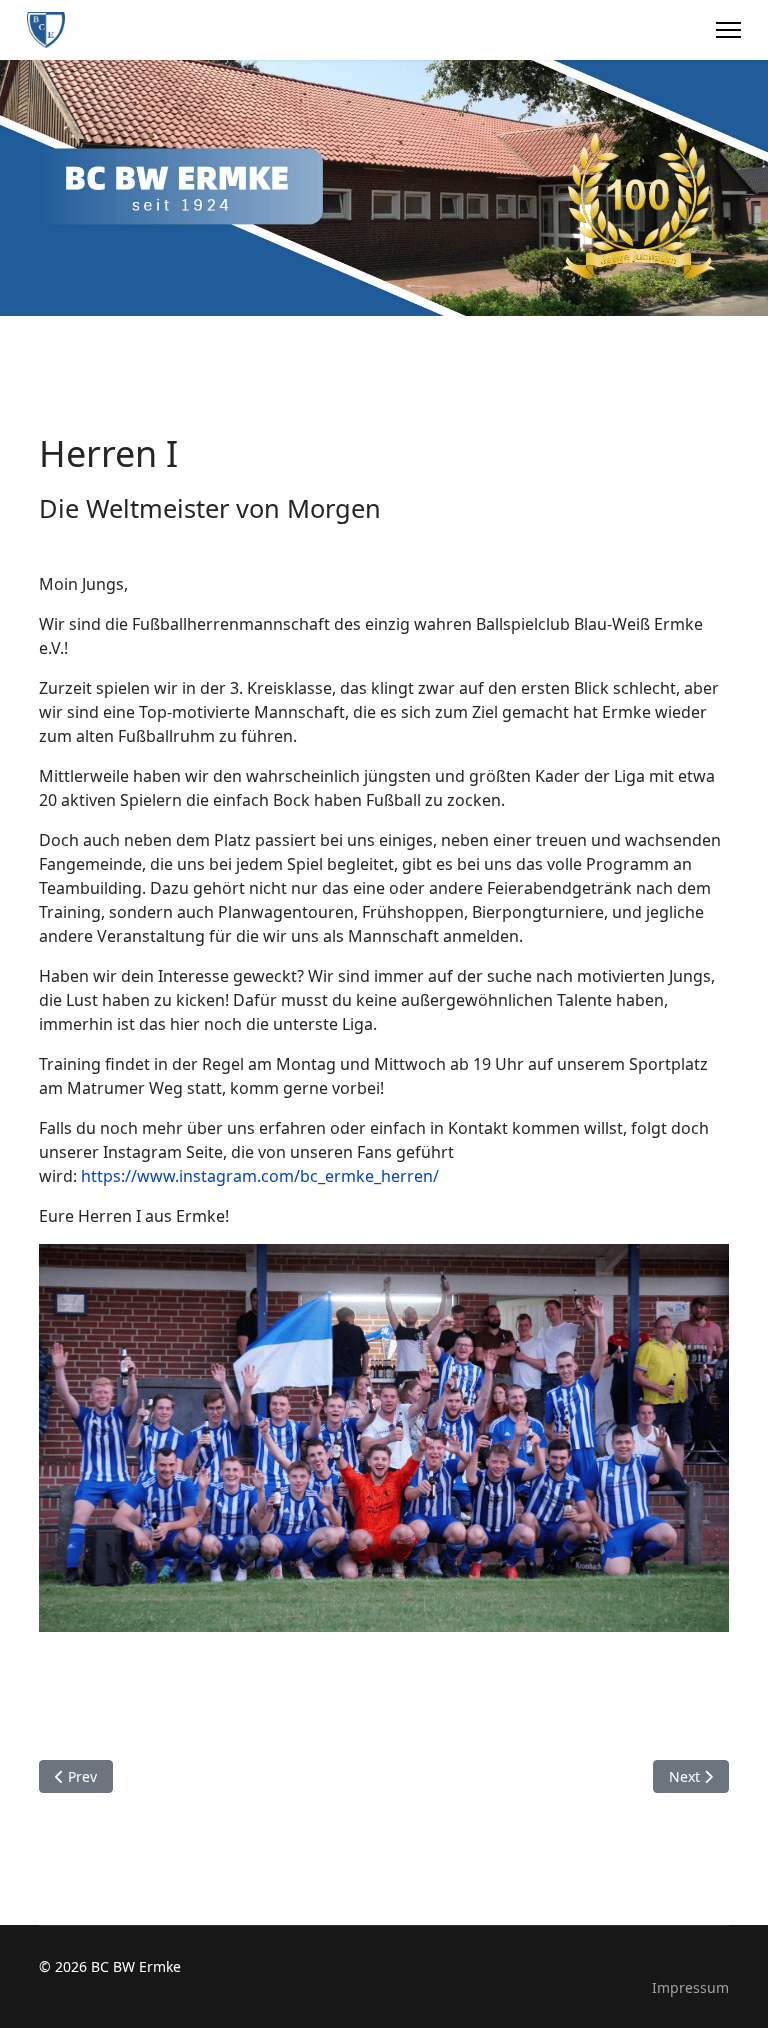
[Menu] (728, 30)
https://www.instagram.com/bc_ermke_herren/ (260, 1176)
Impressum (690, 1987)
